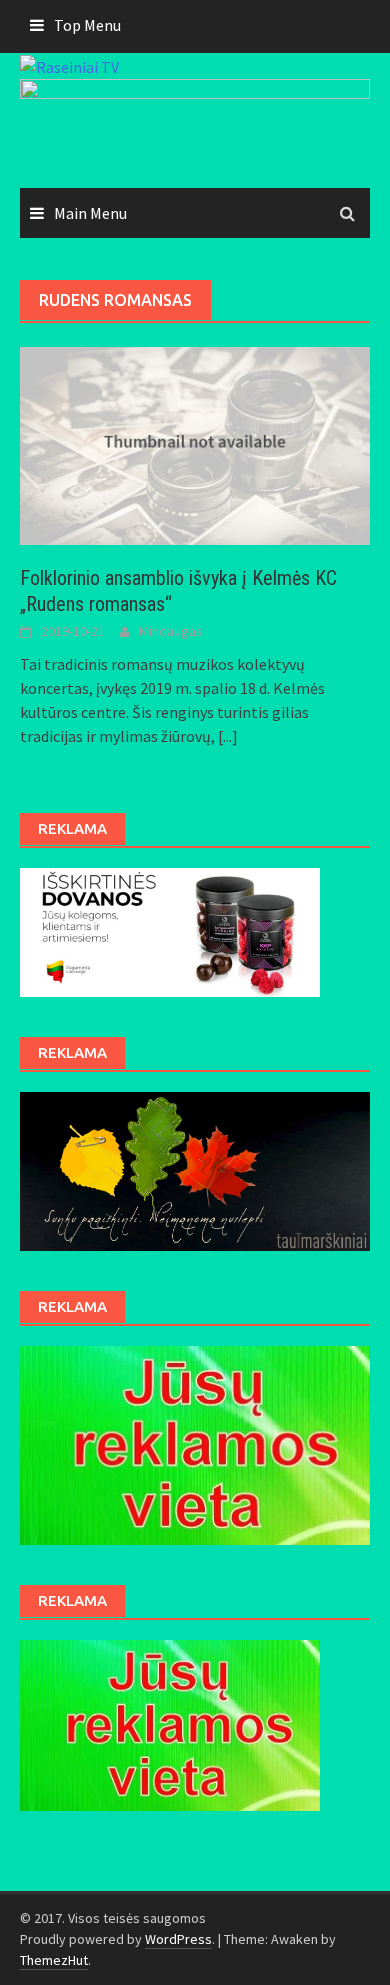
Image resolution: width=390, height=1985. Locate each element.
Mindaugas (171, 631)
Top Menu (87, 25)
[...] (228, 736)
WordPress (178, 1939)
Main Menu (90, 213)
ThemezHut (54, 1960)
